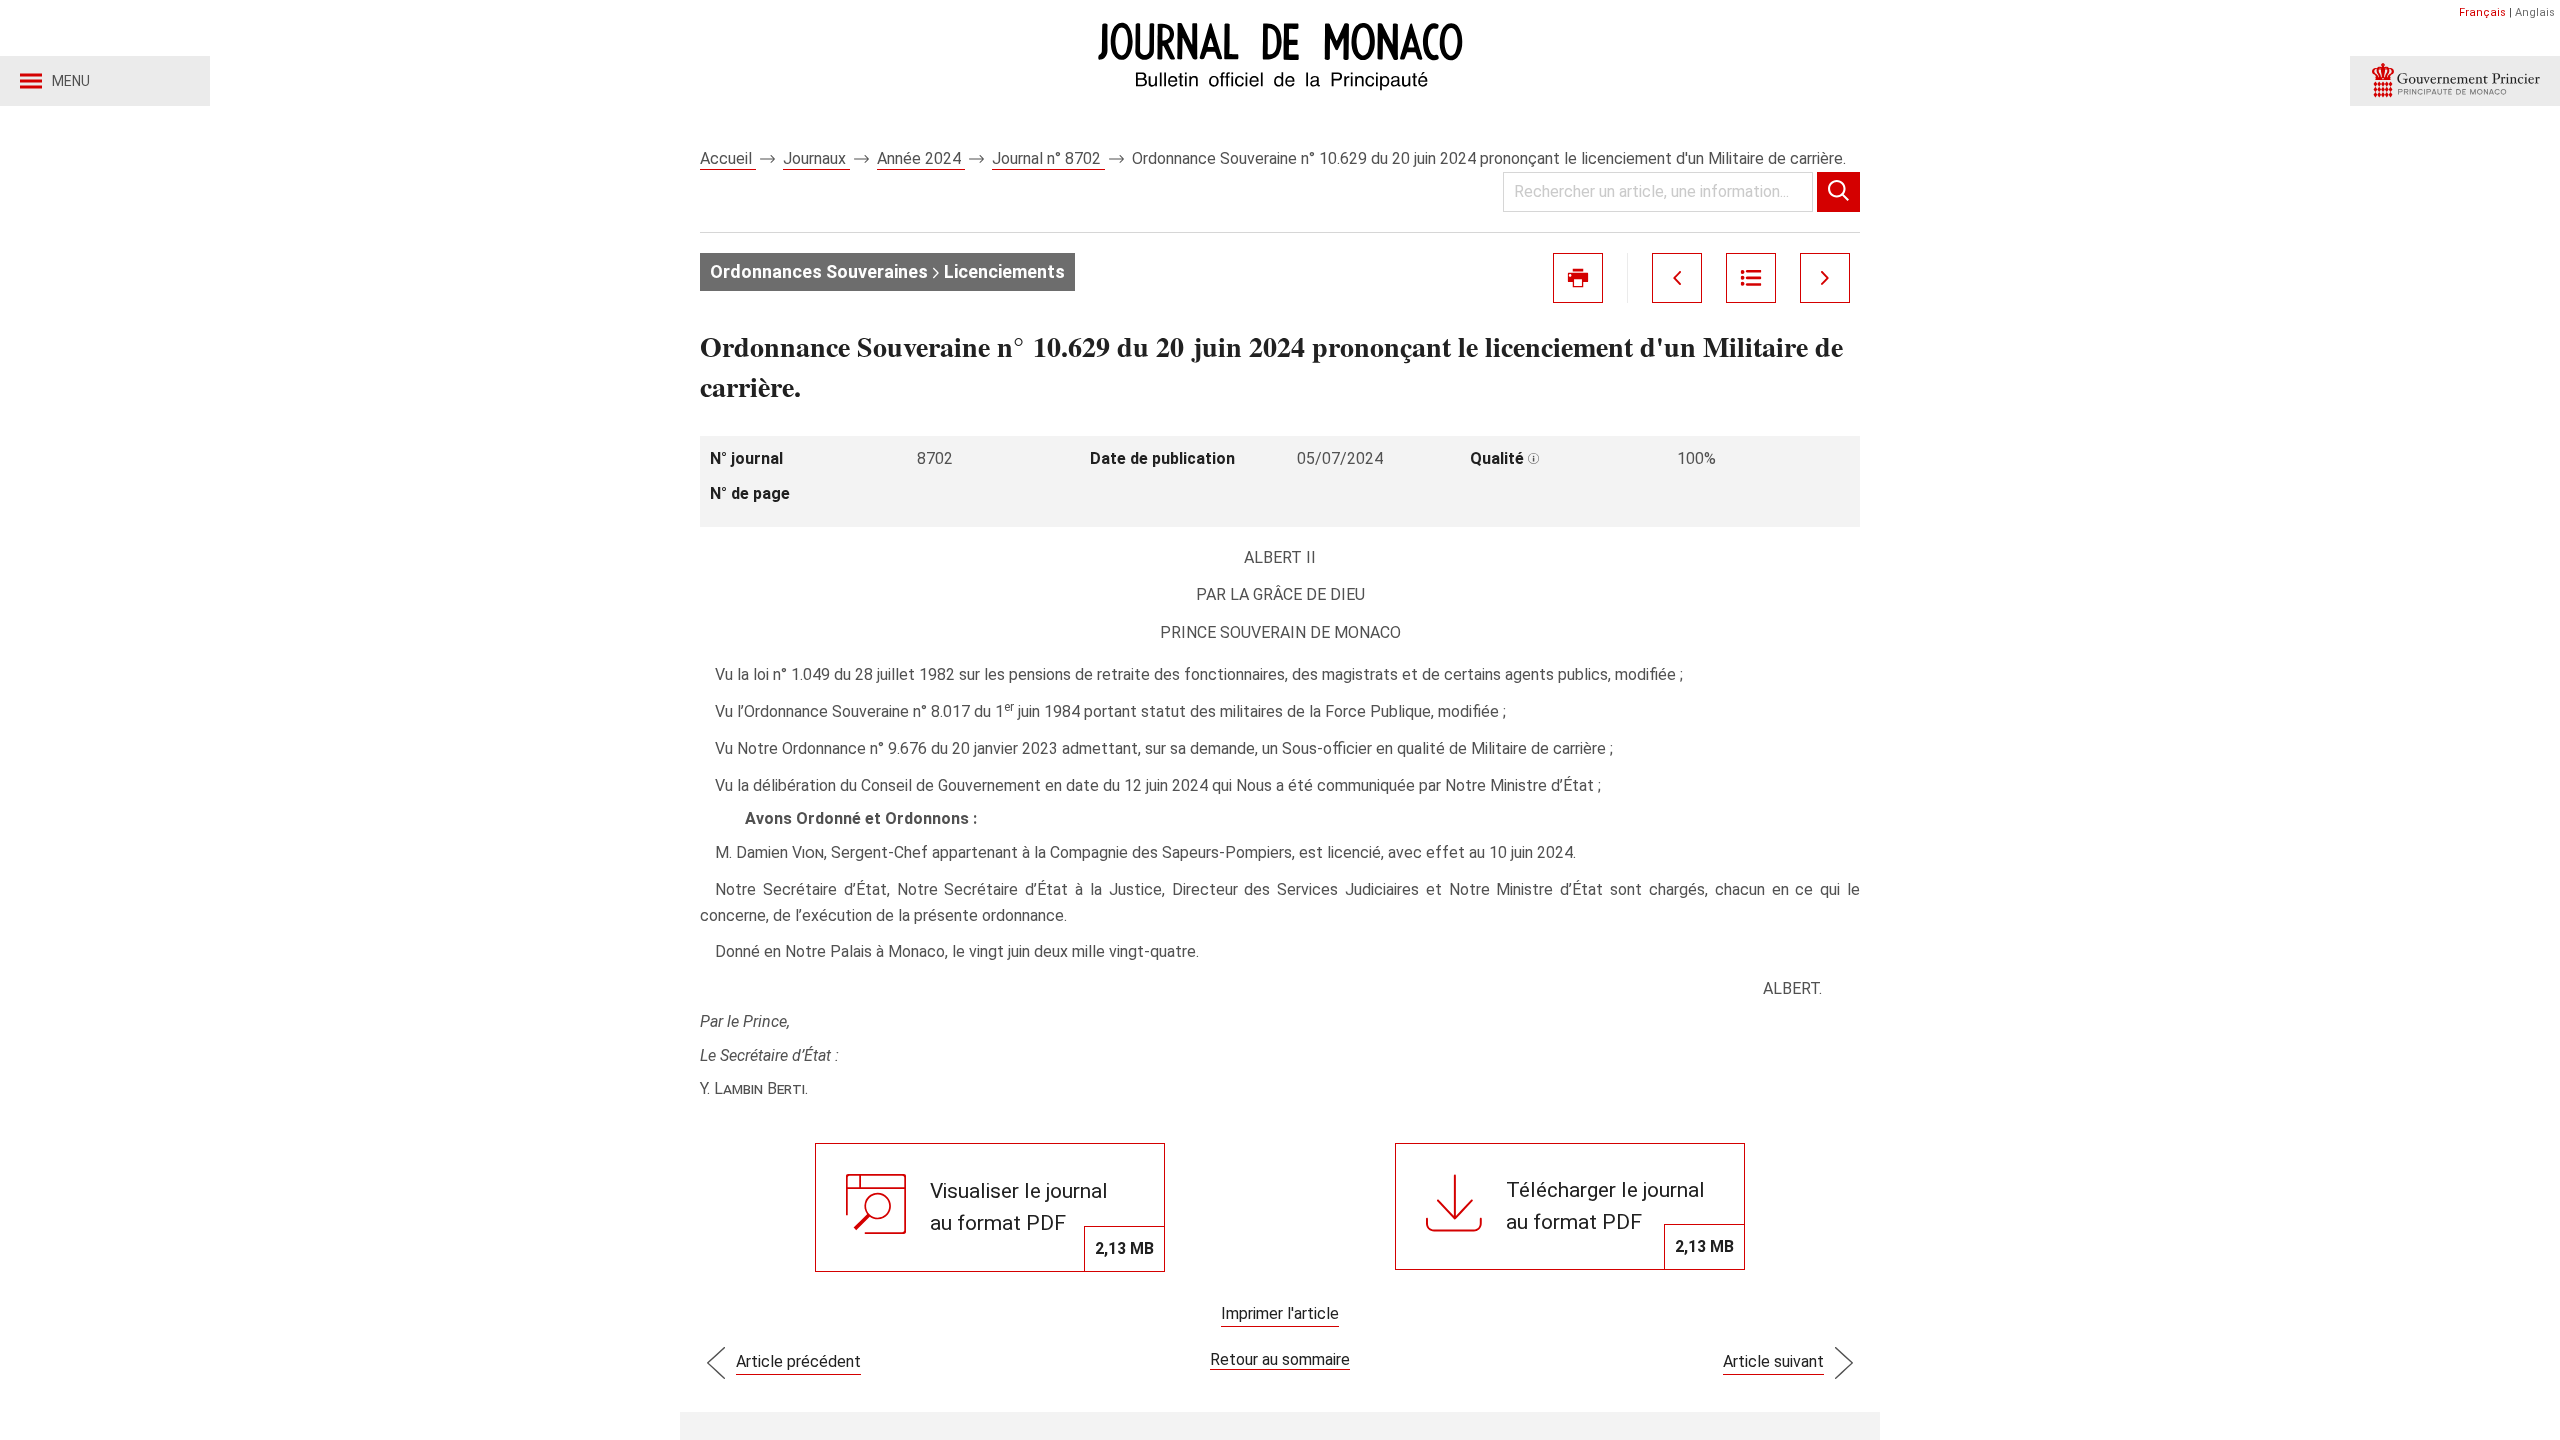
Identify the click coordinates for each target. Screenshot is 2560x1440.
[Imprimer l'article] (1578, 278)
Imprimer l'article (1280, 1313)
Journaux (816, 158)
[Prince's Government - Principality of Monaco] (2455, 81)
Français (2482, 12)
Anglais (2535, 12)
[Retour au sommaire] (1751, 278)
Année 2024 (921, 158)
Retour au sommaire (1280, 1359)
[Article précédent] (1677, 278)
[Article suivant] (1825, 278)
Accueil (728, 158)
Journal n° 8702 (1048, 158)
